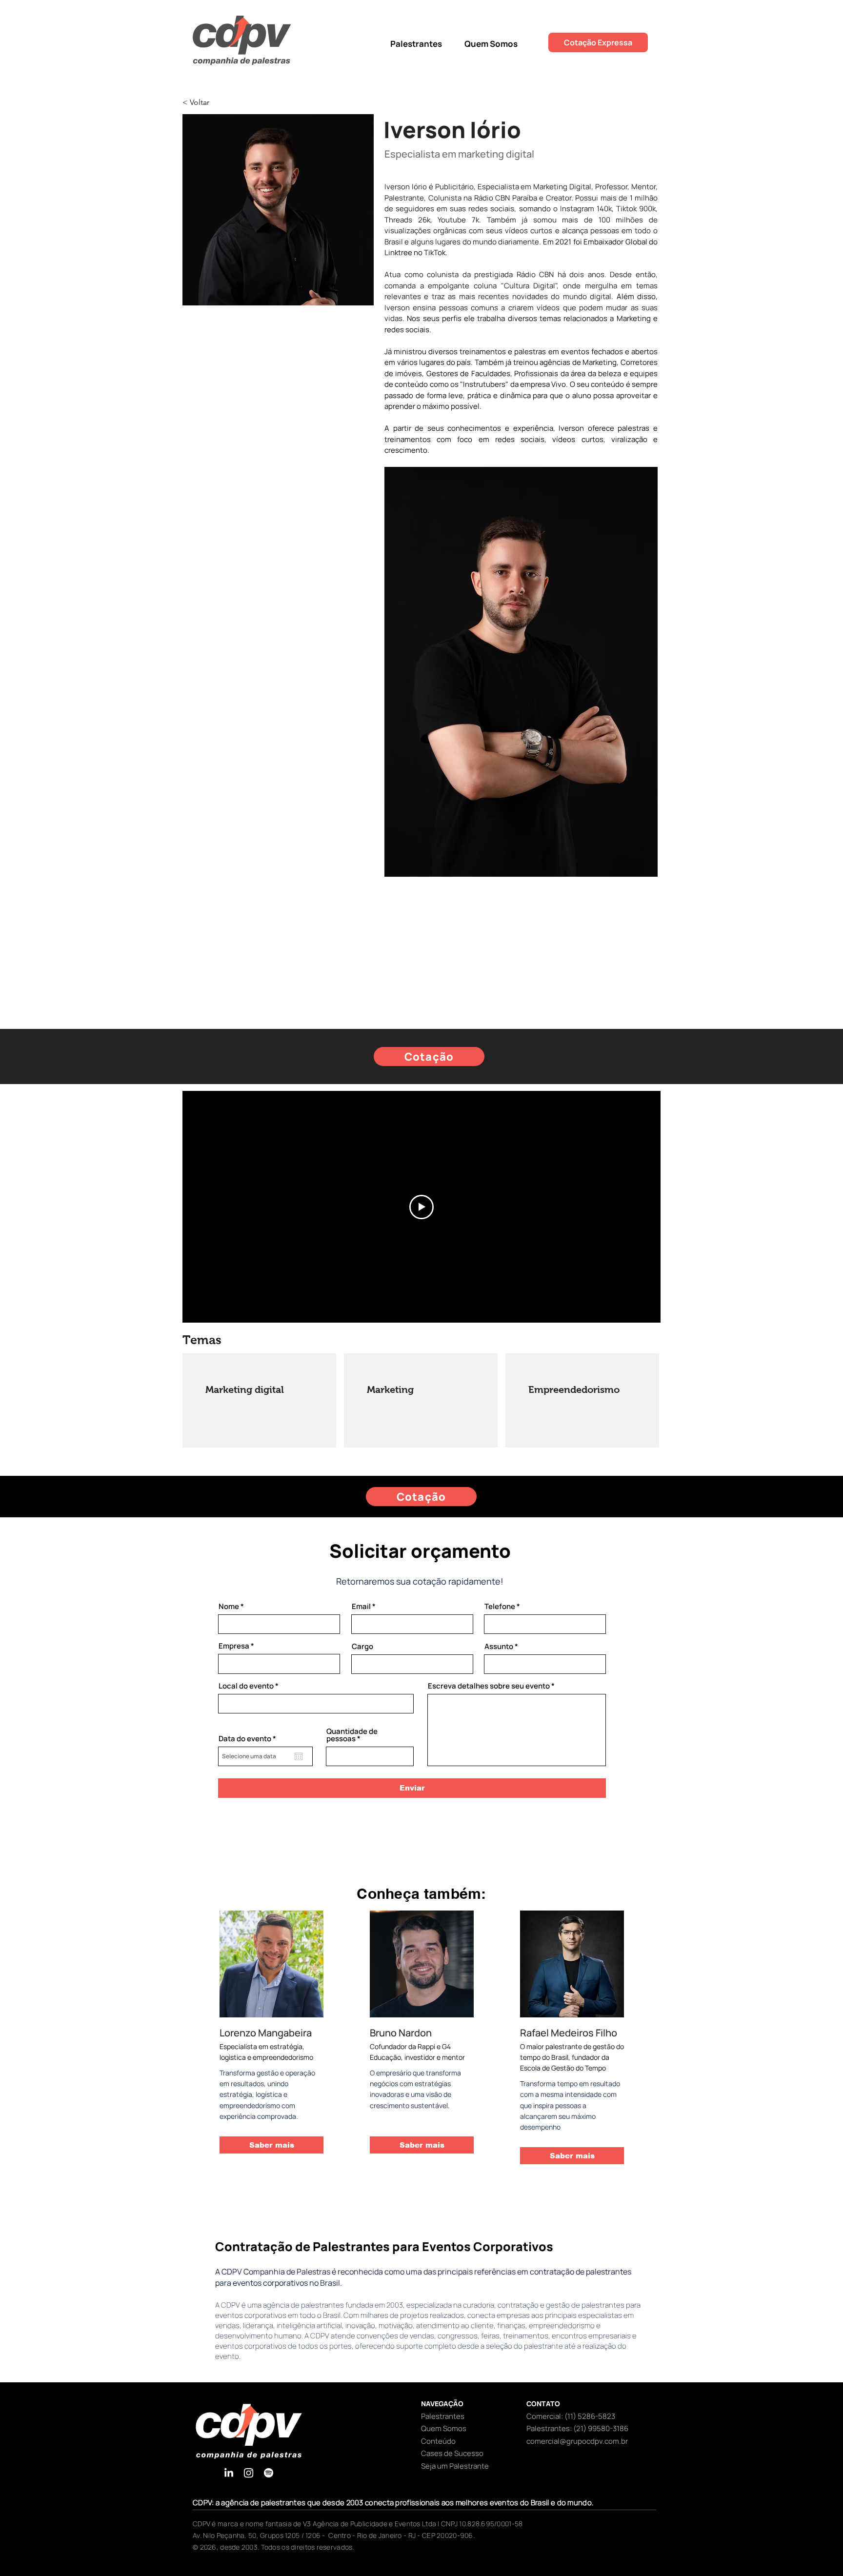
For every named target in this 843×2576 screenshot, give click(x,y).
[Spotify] (269, 2473)
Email (361, 1606)
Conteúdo (438, 2441)
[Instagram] (249, 2473)
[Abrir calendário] (299, 1756)
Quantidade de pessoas (352, 1735)
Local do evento (246, 1686)
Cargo (362, 1646)
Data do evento (249, 1739)
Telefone (500, 1606)
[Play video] (421, 1207)
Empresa (234, 1646)
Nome (229, 1606)
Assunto (499, 1646)
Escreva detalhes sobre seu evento (489, 1686)
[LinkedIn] (229, 2473)
